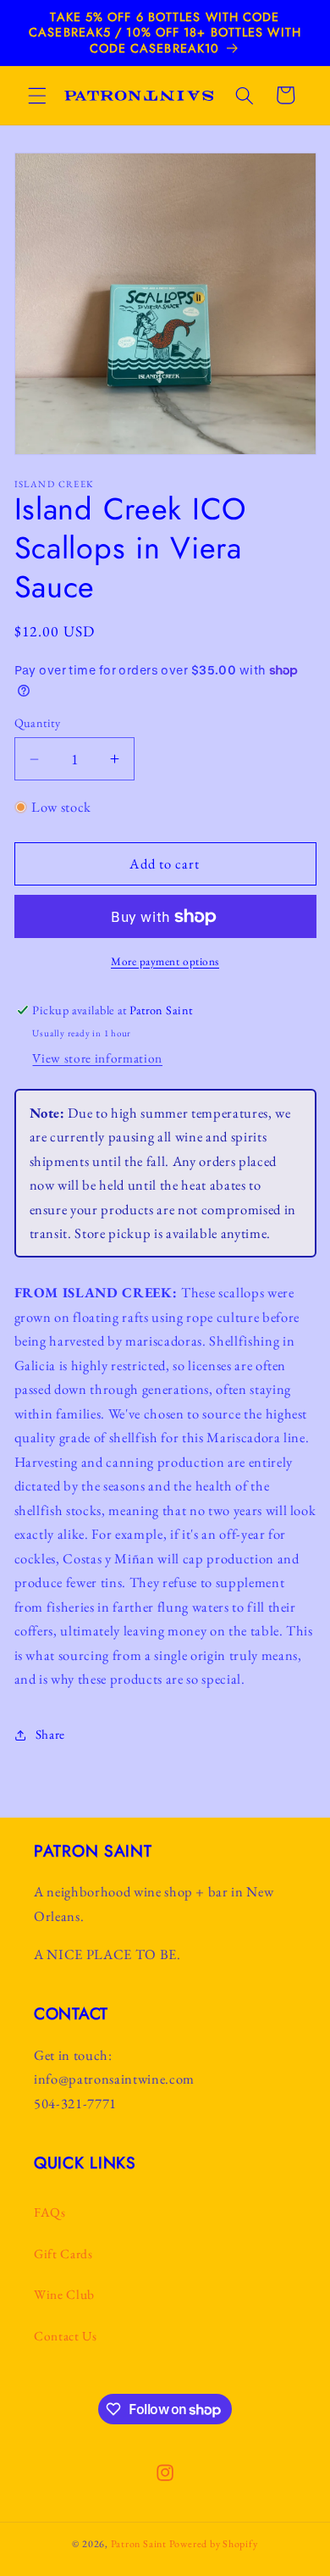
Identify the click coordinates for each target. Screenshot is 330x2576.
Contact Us (66, 2336)
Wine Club (64, 2294)
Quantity (38, 723)
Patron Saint (139, 2544)
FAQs (50, 2212)
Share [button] (50, 1734)
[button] (37, 95)
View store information (97, 1058)
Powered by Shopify (214, 2544)
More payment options (165, 961)
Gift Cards (63, 2254)
